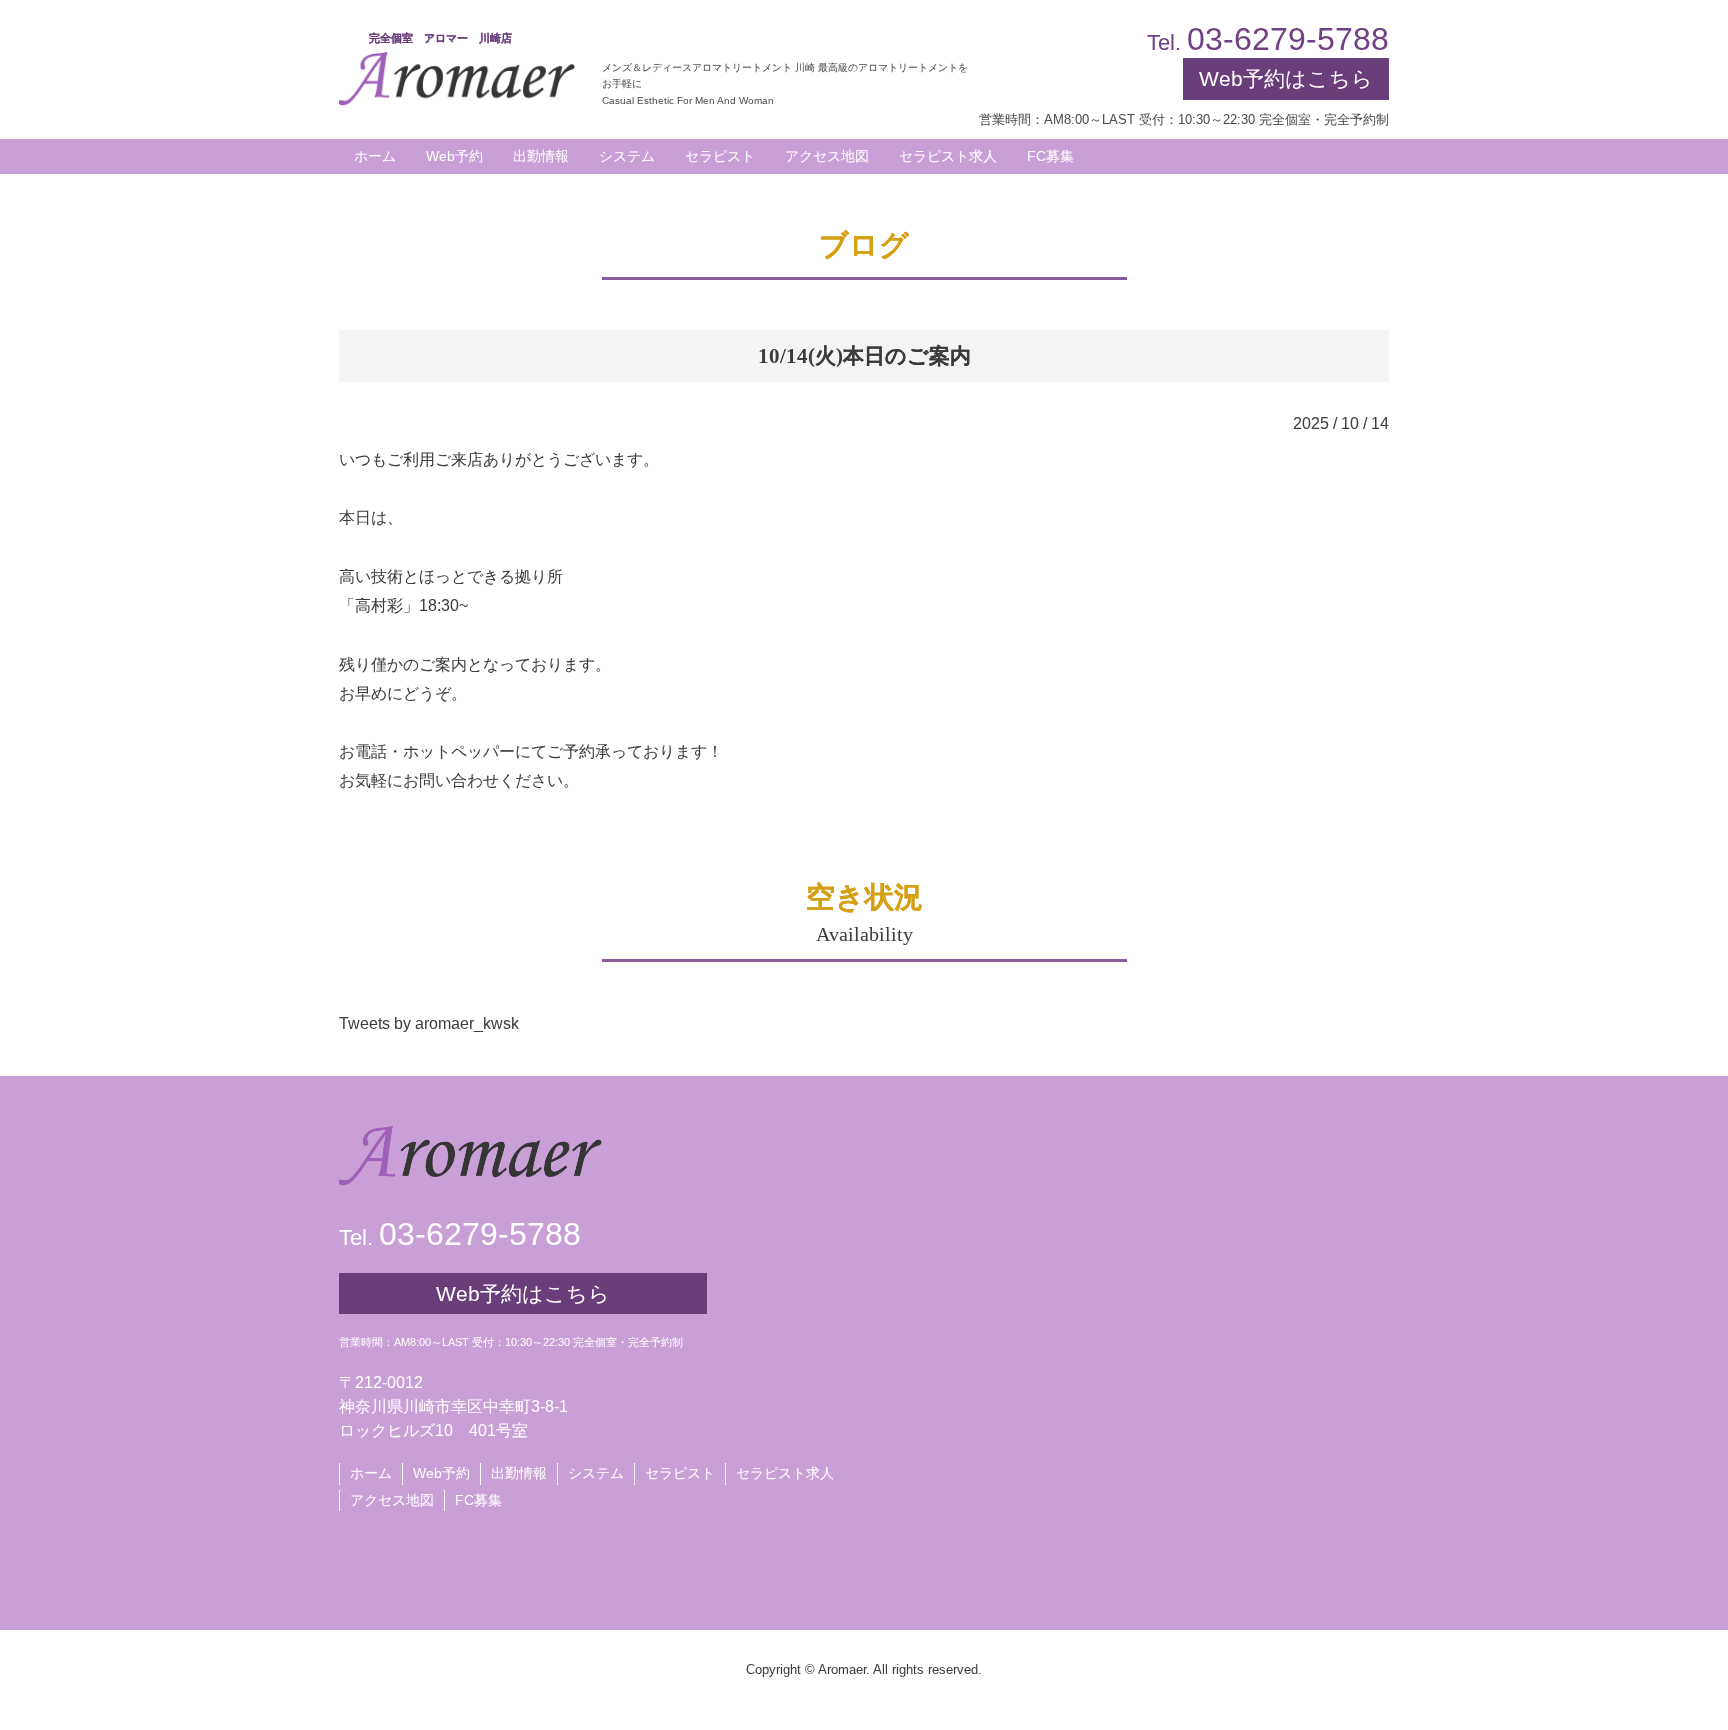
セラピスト (680, 1473)
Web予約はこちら (1286, 78)
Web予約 (454, 156)
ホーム (371, 1473)
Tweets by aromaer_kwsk (429, 1023)
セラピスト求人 (785, 1473)
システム (596, 1473)
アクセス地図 (392, 1500)
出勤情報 (519, 1473)
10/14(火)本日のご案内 (864, 355)
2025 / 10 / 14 (1341, 423)
